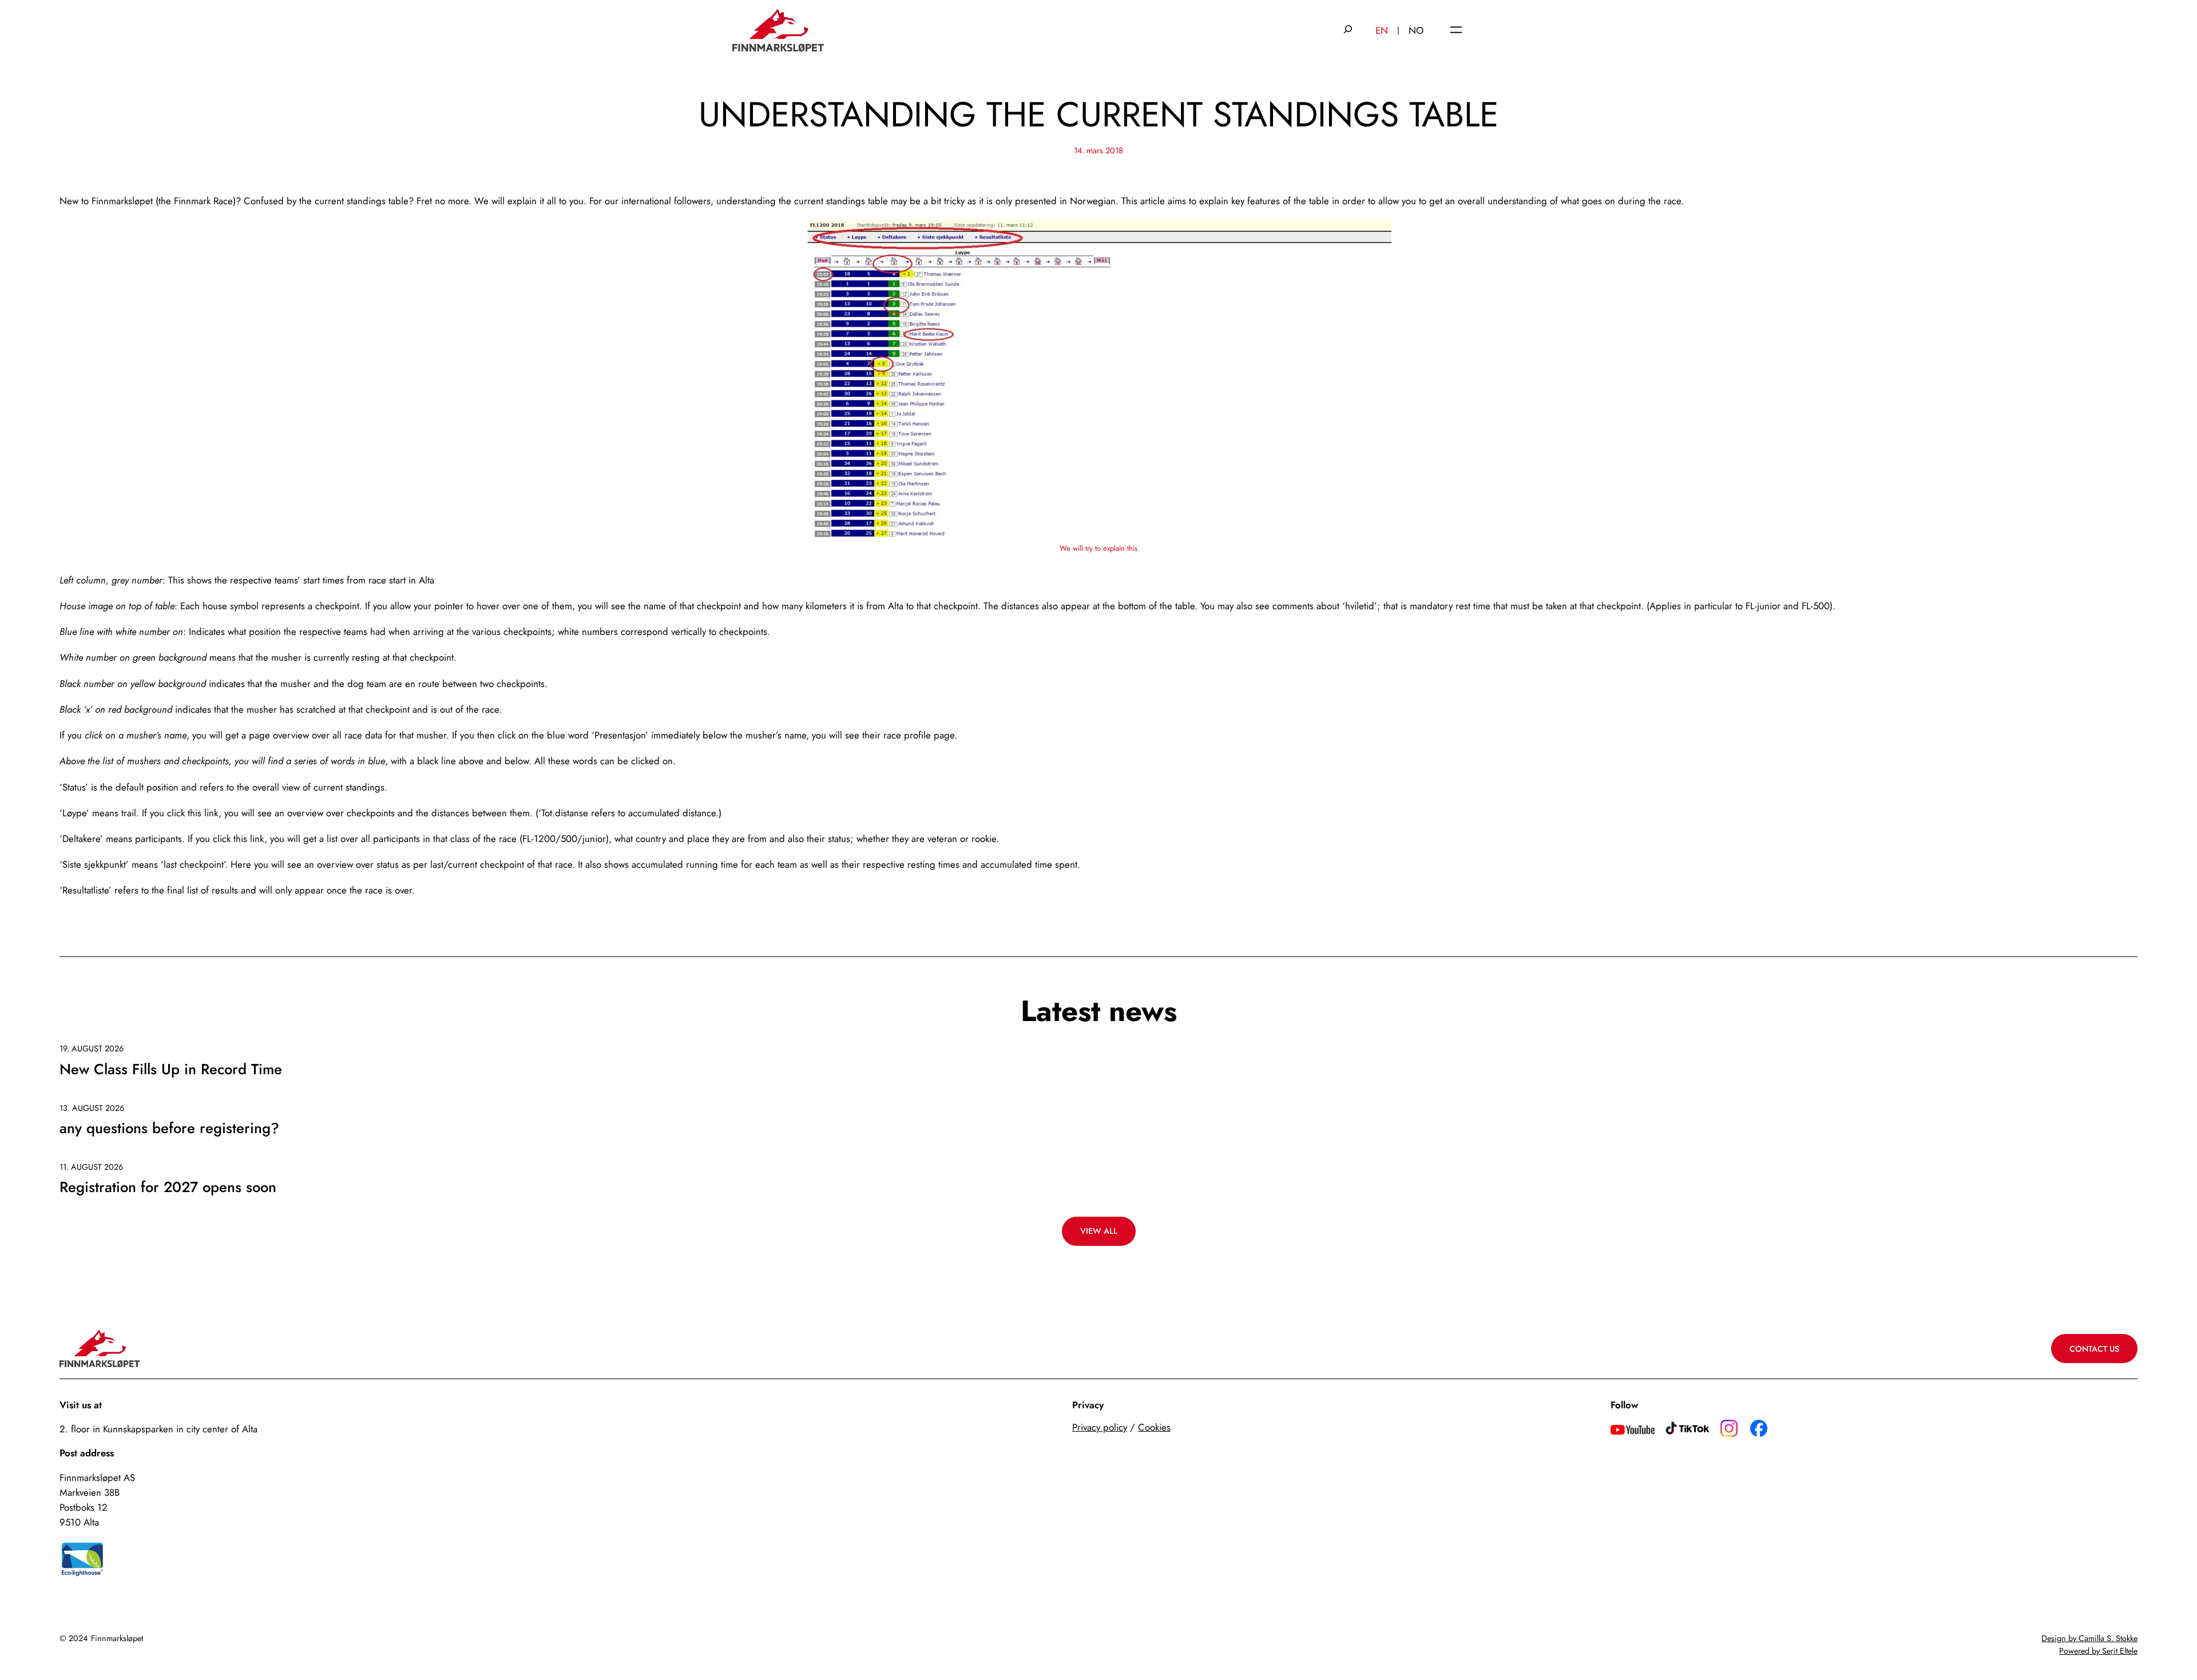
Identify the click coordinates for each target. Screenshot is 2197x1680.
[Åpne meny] (1456, 31)
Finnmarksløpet (117, 1638)
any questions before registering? (169, 1129)
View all (1099, 1231)
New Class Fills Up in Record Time (171, 1070)
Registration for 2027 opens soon (168, 1188)
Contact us (2094, 1349)
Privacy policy (1100, 1427)
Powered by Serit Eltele (2098, 1651)
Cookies (1154, 1427)
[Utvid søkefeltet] (1348, 30)
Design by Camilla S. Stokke (2089, 1638)
